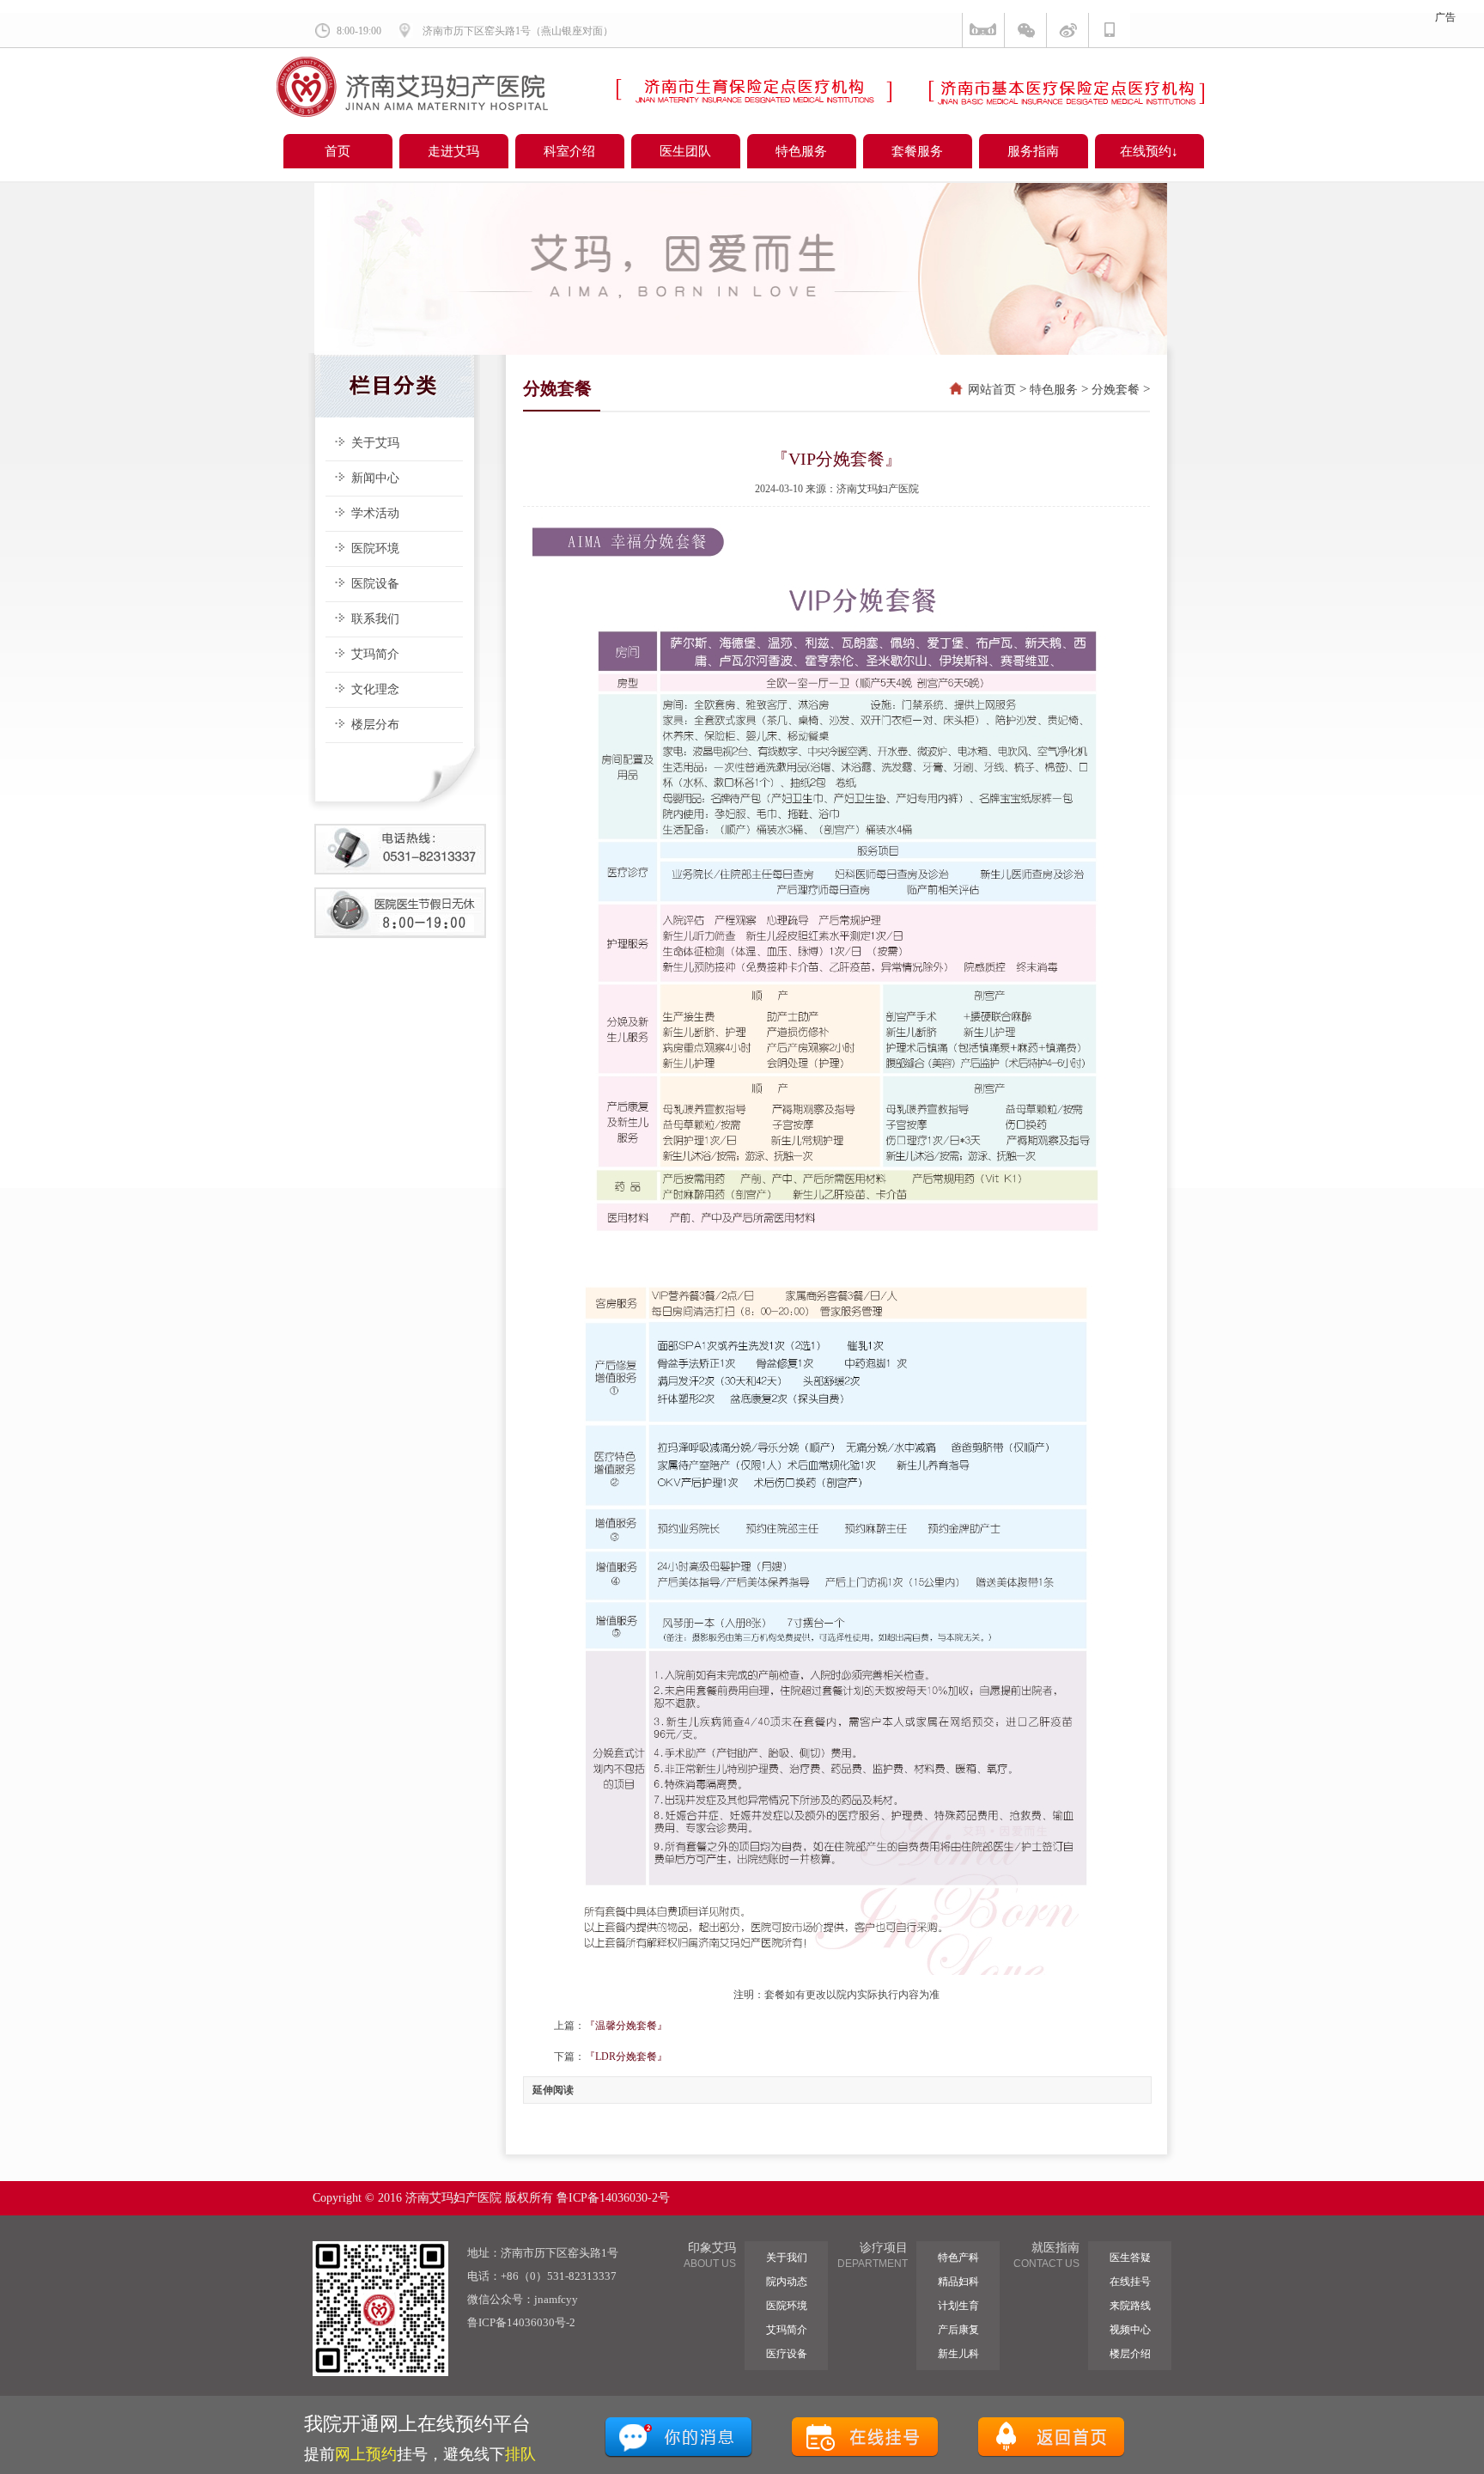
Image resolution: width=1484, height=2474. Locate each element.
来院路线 (1130, 2306)
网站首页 (992, 390)
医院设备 (375, 584)
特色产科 (958, 2258)
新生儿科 (958, 2354)
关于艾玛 (375, 443)
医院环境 (375, 548)
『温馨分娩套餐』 (626, 2026)
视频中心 (1130, 2330)
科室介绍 (569, 151)
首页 (338, 151)
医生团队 (685, 151)
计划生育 (958, 2306)
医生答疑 (1130, 2258)
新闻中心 (375, 478)
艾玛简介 (375, 654)
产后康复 (958, 2330)
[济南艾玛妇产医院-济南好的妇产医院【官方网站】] (412, 113)
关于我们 (787, 2258)
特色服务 (801, 151)
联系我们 (375, 619)
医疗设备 (787, 2354)
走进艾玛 (453, 151)
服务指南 (1033, 151)
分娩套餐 (1116, 390)
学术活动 (375, 513)
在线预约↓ (1149, 151)
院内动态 (787, 2282)
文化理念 (375, 689)
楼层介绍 (1130, 2354)
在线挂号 (1130, 2282)
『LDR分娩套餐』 (626, 2057)
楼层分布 (375, 725)
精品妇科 (958, 2282)
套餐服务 (917, 151)
